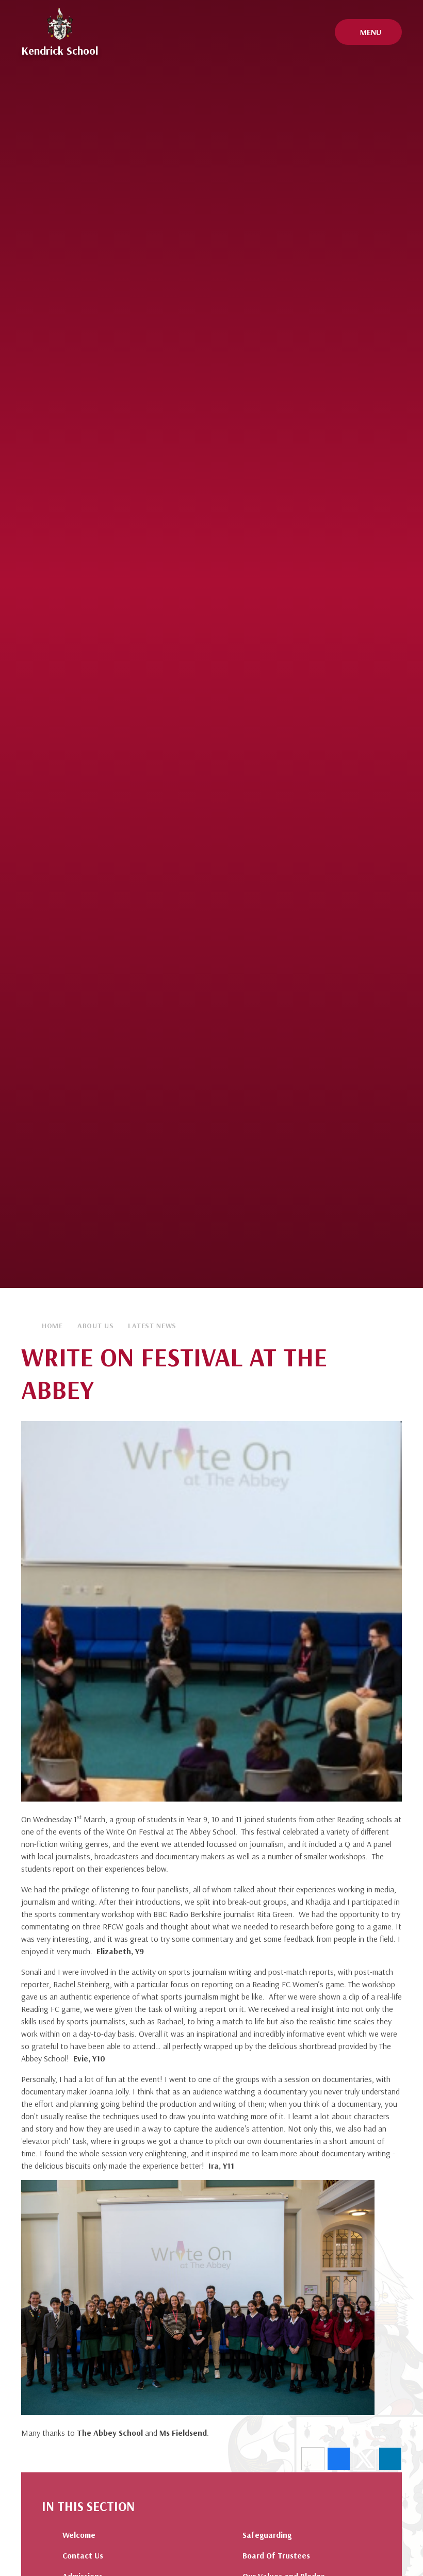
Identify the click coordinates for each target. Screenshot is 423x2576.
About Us (96, 1326)
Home (52, 1326)
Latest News (152, 1326)
